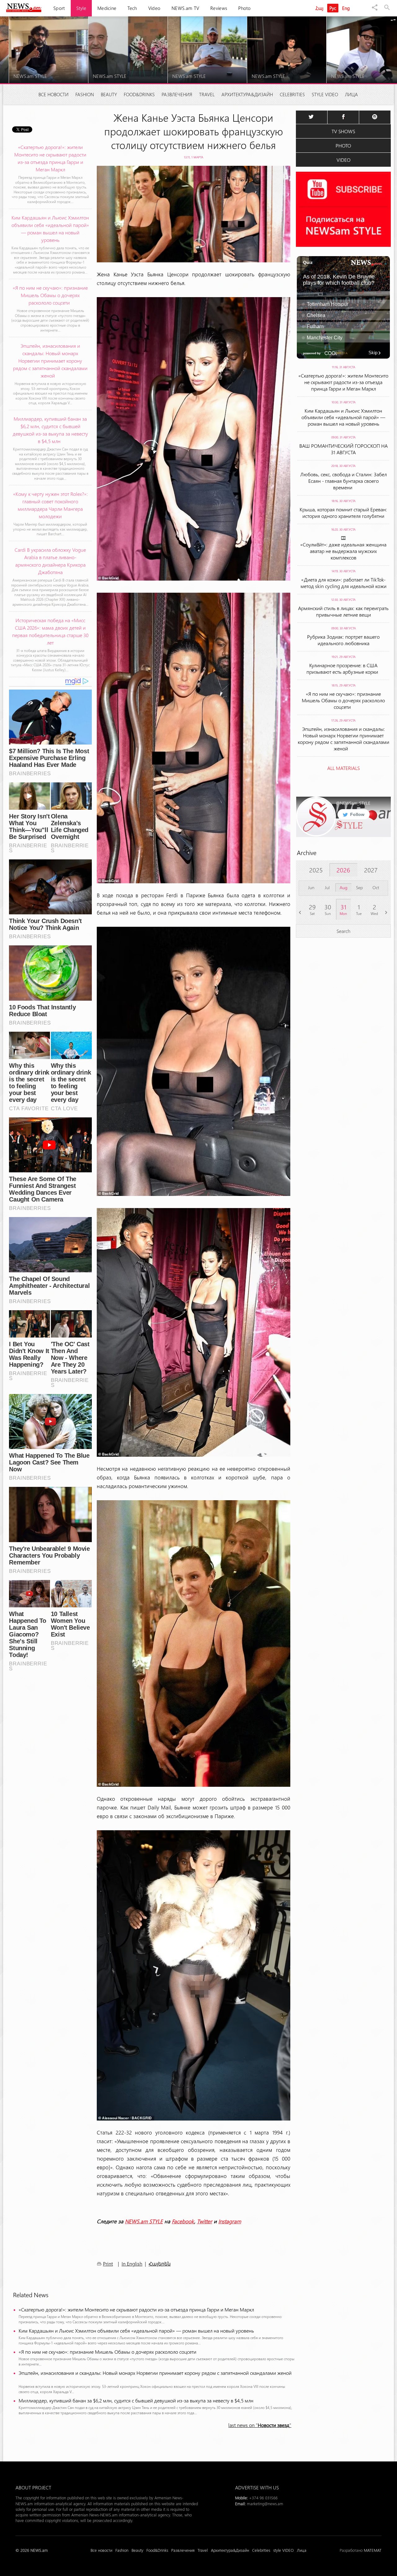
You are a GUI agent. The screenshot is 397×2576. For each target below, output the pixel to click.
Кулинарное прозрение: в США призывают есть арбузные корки (343, 668)
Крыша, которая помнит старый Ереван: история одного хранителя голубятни (343, 513)
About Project (33, 2487)
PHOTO (343, 145)
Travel (207, 94)
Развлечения (177, 94)
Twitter (205, 2221)
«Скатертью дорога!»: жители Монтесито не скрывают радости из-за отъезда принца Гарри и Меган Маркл (136, 2309)
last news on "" (260, 2425)
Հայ (319, 8)
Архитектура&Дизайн (247, 94)
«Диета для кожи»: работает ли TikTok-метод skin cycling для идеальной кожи (343, 583)
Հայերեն (160, 2264)
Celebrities (292, 94)
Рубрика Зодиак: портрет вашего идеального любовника (343, 640)
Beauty (109, 94)
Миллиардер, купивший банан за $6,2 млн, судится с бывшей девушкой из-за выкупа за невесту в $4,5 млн (137, 2400)
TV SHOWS (343, 131)
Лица (351, 94)
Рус (333, 8)
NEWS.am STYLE (144, 2221)
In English (132, 2264)
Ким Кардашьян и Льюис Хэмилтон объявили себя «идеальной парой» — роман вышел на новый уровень (136, 2331)
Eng (346, 8)
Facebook (183, 2221)
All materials (343, 768)
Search (343, 931)
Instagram (230, 2221)
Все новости (54, 94)
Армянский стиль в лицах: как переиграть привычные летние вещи (343, 611)
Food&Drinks (139, 94)
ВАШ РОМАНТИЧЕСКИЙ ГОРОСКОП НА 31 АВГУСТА (343, 449)
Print (108, 2264)
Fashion (85, 94)
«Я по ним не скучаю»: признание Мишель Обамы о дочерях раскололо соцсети (109, 2352)
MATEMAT (373, 2550)
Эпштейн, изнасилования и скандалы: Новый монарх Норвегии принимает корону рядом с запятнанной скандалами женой (156, 2376)
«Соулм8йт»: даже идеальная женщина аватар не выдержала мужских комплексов (343, 551)
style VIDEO (325, 94)
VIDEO (343, 160)
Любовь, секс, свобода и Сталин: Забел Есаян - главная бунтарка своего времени (343, 481)
